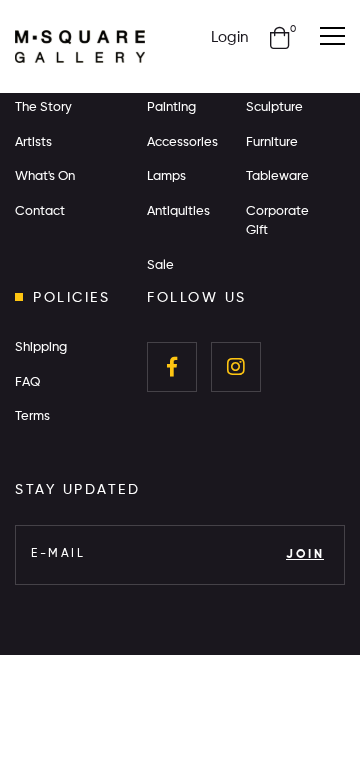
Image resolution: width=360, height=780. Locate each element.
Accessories (182, 142)
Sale (160, 265)
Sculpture (274, 107)
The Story (43, 107)
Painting (171, 107)
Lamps (166, 176)
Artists (33, 142)
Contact (40, 211)
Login (229, 37)
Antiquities (178, 211)
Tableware (277, 176)
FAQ (27, 382)
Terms (32, 416)
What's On (45, 176)
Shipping (41, 347)
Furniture (272, 142)
